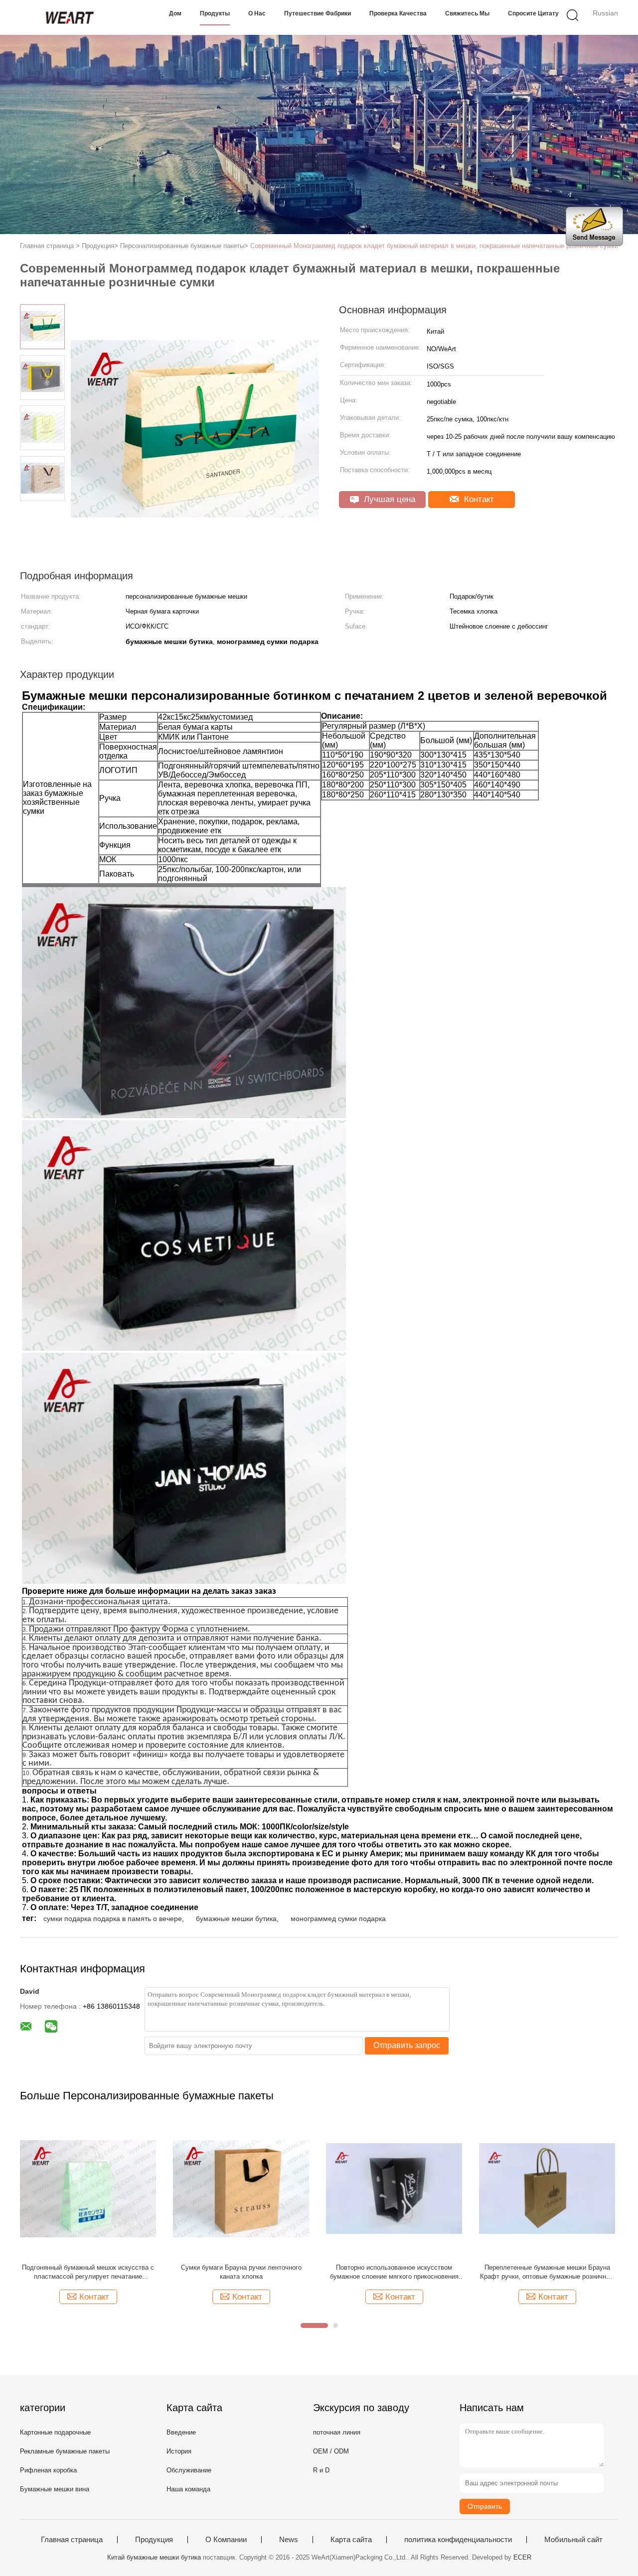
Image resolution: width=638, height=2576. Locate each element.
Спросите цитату (533, 13)
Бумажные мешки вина (55, 2489)
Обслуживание (189, 2470)
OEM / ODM (331, 2451)
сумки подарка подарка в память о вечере (113, 1919)
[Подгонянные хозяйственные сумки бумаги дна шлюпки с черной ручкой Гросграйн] (88, 2188)
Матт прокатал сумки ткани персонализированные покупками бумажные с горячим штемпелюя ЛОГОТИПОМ (394, 2272)
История (179, 2451)
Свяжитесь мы (467, 13)
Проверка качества (398, 13)
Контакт (478, 499)
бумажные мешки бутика (236, 1919)
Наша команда (188, 2489)
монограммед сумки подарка (338, 1919)
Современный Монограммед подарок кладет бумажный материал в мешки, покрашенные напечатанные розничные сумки (434, 246)
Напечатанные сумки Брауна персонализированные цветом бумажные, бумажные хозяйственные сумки (547, 2272)
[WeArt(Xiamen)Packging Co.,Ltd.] (69, 17)
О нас (257, 13)
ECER (522, 2557)
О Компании (226, 2540)
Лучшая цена (388, 499)
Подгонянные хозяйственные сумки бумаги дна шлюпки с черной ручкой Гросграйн (88, 2272)
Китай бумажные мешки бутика (154, 2557)
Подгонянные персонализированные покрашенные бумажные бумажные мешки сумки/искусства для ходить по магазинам (241, 2272)
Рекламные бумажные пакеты (65, 2451)
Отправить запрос (407, 2045)
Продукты (215, 13)
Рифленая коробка (48, 2470)
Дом (175, 13)
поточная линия (337, 2432)
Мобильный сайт (573, 2540)
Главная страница (72, 2540)
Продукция (154, 2540)
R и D (321, 2470)
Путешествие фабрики (318, 13)
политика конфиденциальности (458, 2540)
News (289, 2540)
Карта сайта (351, 2540)
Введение (181, 2432)
